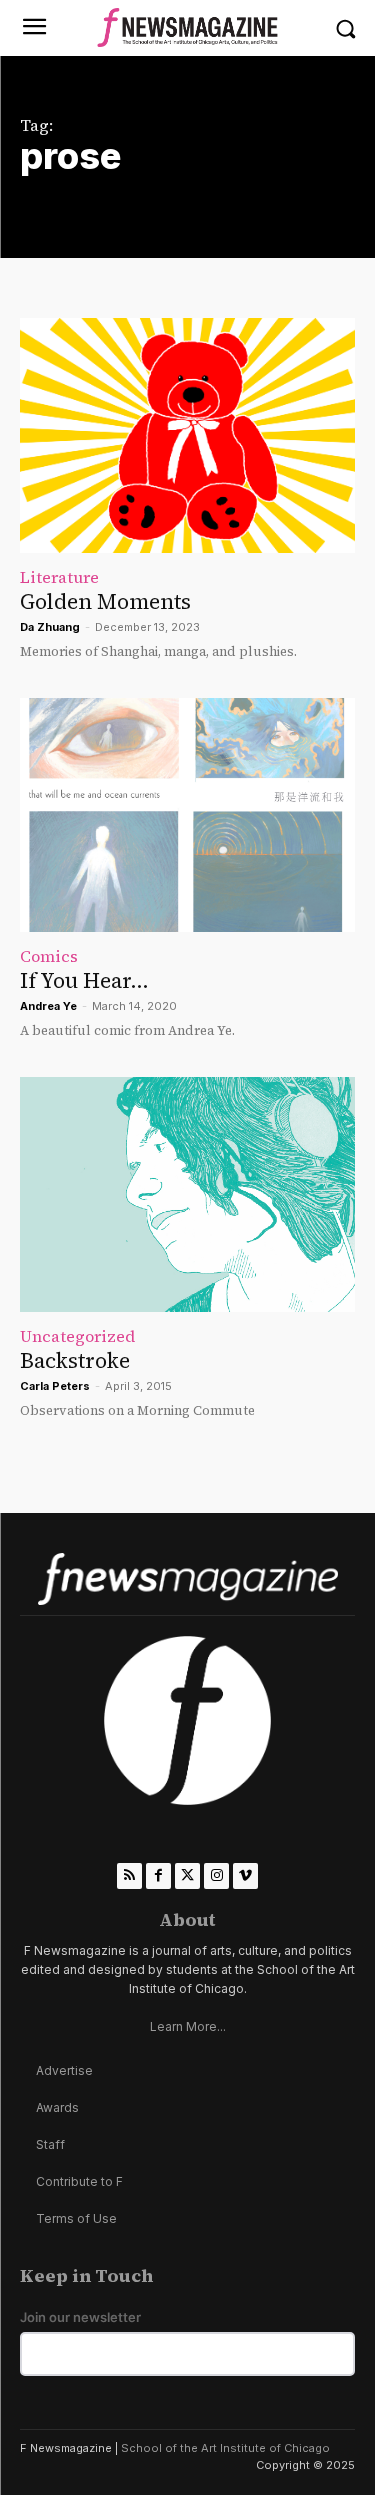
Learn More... (188, 2026)
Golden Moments (105, 601)
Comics (49, 956)
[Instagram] (216, 1875)
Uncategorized (77, 1336)
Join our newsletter (80, 2317)
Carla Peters (55, 1386)
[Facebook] (158, 1875)
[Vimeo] (245, 1875)
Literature (59, 577)
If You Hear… (84, 980)
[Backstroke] (187, 1194)
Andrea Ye (48, 1006)
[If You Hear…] (187, 815)
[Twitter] (187, 1875)
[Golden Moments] (187, 435)
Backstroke (75, 1360)
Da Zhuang (50, 627)
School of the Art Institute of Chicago (225, 2448)
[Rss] (129, 1875)
